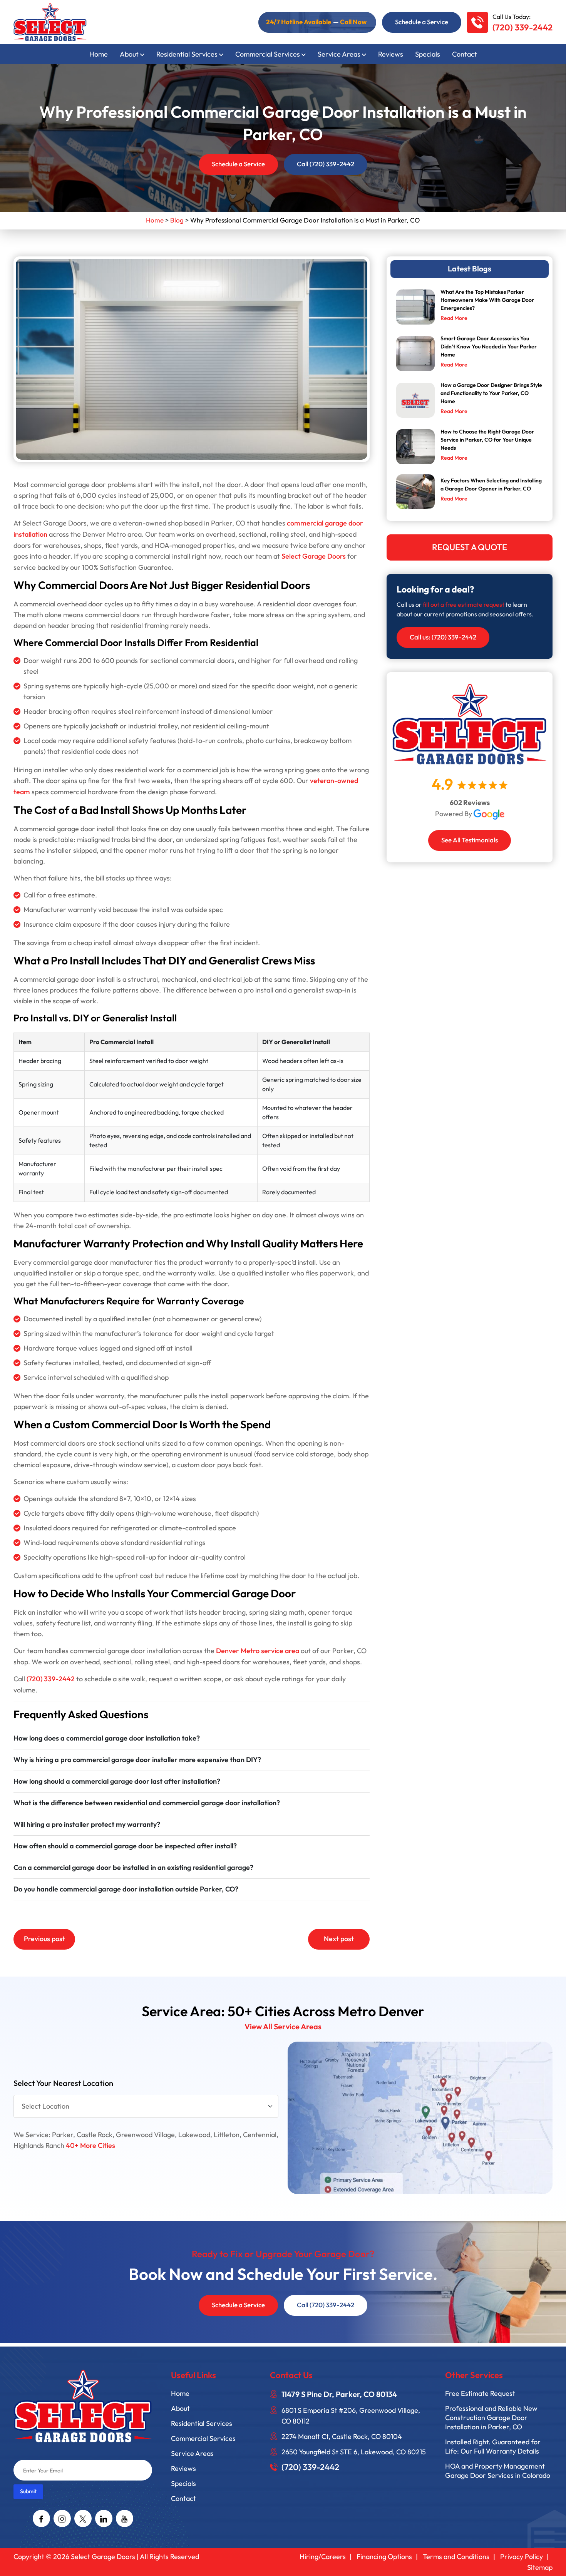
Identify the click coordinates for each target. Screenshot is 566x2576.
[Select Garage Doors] (50, 21)
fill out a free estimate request (464, 605)
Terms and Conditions (456, 2557)
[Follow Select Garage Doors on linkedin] (104, 2518)
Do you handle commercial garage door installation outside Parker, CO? (126, 1889)
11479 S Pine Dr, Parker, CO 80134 (339, 2395)
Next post (339, 1939)
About (129, 54)
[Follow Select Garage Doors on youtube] (125, 2518)
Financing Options (384, 2557)
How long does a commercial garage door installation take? (107, 1738)
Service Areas (339, 54)
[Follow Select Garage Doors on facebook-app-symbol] (41, 2518)
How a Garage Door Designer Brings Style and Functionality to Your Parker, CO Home (491, 393)
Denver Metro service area (258, 1651)
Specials (428, 54)
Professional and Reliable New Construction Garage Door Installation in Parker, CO (491, 2418)
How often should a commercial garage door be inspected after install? (125, 1846)
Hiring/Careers (323, 2557)
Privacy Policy (522, 2557)
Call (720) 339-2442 (326, 164)
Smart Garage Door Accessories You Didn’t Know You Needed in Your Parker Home (489, 347)
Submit (28, 2491)
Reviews (391, 54)
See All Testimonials (470, 840)
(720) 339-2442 (522, 28)
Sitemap (540, 2568)
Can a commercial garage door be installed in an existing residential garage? (133, 1868)
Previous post (44, 1939)
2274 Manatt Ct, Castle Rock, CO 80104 (342, 2437)
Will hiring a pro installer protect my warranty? (87, 1825)
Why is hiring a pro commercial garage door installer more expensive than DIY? (137, 1760)
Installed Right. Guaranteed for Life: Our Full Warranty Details (493, 2447)
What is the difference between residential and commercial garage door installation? (147, 1803)
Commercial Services (268, 54)
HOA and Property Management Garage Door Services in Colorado (498, 2471)
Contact (465, 54)
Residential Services (187, 54)
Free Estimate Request (480, 2394)
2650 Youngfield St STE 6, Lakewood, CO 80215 (354, 2452)
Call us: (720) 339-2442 (443, 637)
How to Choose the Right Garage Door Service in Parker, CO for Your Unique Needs (487, 440)
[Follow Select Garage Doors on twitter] (83, 2518)
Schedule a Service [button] (422, 22)
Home (99, 54)
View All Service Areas (283, 2027)
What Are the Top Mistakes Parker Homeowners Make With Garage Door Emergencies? (487, 300)
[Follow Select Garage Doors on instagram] (62, 2518)
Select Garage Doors (314, 557)
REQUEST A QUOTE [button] (470, 547)
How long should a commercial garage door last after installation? (117, 1782)
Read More (454, 318)
